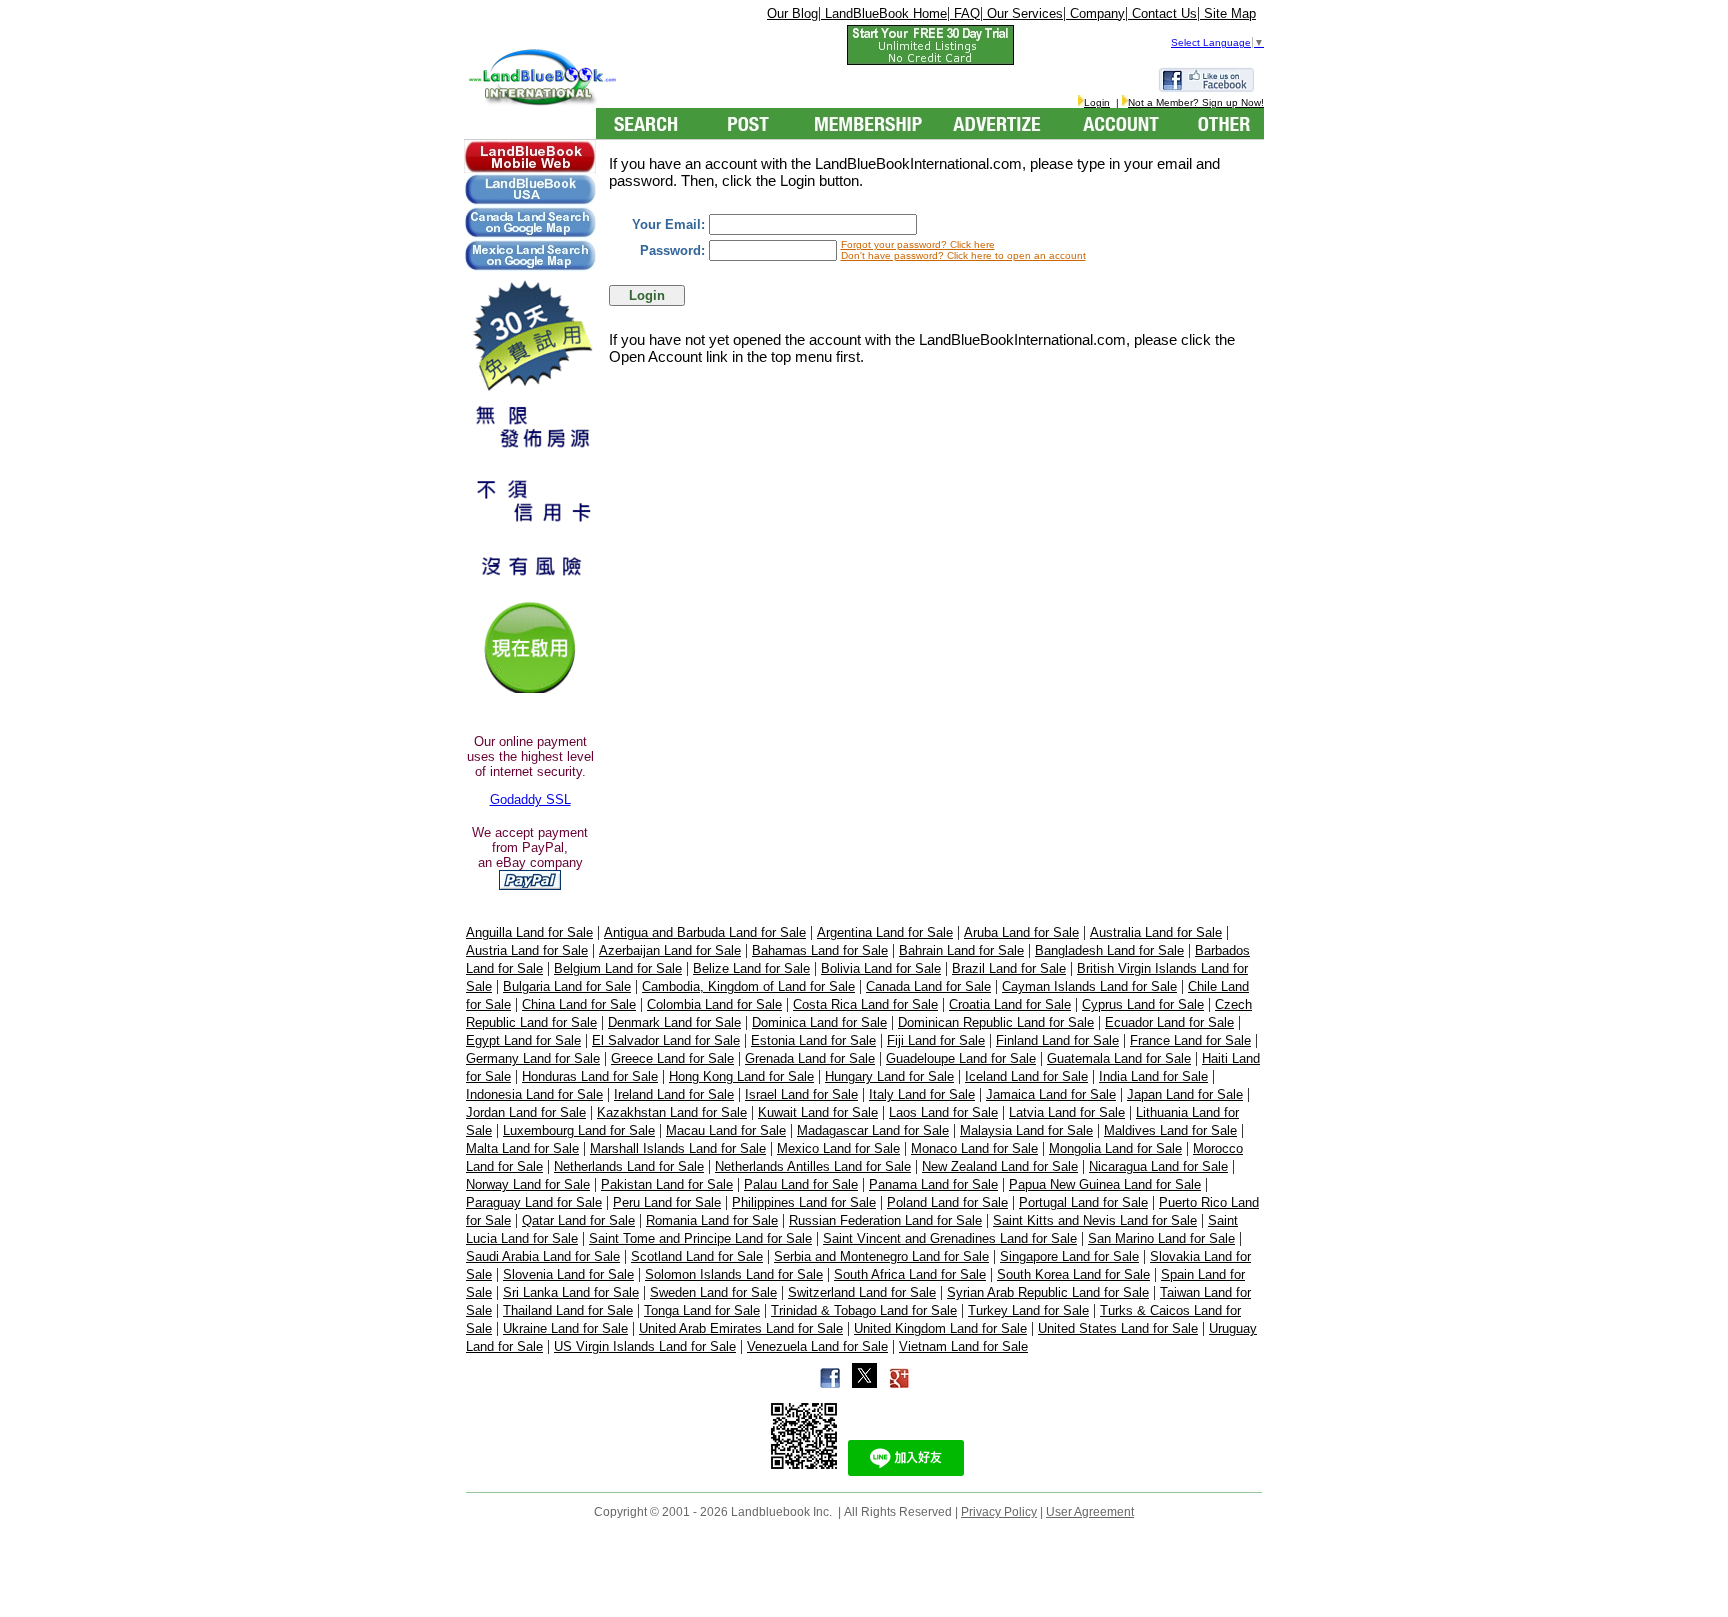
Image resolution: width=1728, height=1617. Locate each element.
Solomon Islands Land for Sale (734, 1274)
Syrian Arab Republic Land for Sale (1048, 1292)
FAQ (965, 13)
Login (1097, 102)
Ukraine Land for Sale (565, 1328)
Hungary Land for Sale (889, 1076)
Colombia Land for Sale (714, 1004)
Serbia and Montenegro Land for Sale (881, 1256)
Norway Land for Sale (528, 1184)
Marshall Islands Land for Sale (678, 1148)
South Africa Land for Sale (910, 1274)
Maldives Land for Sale (1170, 1130)
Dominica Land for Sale (819, 1022)
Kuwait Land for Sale (818, 1112)
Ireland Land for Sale (674, 1094)
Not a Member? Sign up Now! (1196, 102)
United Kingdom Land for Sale (940, 1328)
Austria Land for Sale (527, 950)
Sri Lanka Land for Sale (571, 1292)
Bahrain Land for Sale (961, 950)
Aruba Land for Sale (1021, 932)
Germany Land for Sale (533, 1058)
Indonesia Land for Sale (534, 1094)
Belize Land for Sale (751, 968)
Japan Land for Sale (1185, 1094)
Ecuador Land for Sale (1169, 1022)
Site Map (1228, 13)
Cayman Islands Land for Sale (1089, 986)
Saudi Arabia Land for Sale (543, 1256)
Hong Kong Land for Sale (741, 1076)
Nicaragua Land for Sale (1158, 1166)
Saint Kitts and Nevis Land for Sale (1095, 1220)
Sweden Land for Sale (713, 1292)
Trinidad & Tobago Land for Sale (864, 1310)
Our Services (1023, 13)
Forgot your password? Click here (918, 244)
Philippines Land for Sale (804, 1202)
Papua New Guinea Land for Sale (1105, 1184)
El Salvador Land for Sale (666, 1040)
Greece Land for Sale (672, 1058)
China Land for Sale (579, 1004)
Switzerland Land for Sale (862, 1292)
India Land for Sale (1153, 1076)
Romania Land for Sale (712, 1220)
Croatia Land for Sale (1010, 1004)
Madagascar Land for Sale (873, 1130)
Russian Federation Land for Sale (885, 1220)
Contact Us (1162, 13)
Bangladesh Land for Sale (1109, 950)
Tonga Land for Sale (702, 1310)
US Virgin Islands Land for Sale (645, 1346)
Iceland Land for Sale (1026, 1076)
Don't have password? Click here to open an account (963, 255)
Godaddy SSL (530, 799)
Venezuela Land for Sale (817, 1346)
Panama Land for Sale (933, 1184)
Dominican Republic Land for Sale (996, 1022)
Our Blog (792, 13)
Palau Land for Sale (801, 1184)
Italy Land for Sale (922, 1094)
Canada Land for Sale (928, 986)
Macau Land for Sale (726, 1130)
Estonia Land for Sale (813, 1040)
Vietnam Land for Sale (963, 1346)
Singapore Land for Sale (1069, 1256)
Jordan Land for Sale (526, 1112)
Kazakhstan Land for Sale (672, 1112)
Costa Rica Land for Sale (865, 1004)
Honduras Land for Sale (590, 1076)
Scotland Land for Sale (697, 1256)
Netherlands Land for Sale (629, 1166)
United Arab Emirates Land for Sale (741, 1328)
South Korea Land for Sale (1073, 1274)
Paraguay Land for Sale (534, 1202)
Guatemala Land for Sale (1119, 1058)
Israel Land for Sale (801, 1094)
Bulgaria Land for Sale (567, 986)
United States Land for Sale (1118, 1328)
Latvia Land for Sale (1067, 1112)
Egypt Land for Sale (523, 1040)
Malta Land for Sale (522, 1148)
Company (1095, 13)
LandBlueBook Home (884, 13)
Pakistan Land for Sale (667, 1184)
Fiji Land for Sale (936, 1040)
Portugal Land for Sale (1083, 1202)
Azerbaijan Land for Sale (670, 950)
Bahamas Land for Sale (820, 950)
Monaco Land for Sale (974, 1148)
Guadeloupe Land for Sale (961, 1058)
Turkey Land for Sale (1028, 1310)
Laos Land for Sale (943, 1112)
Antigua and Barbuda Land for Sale (705, 932)
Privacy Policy (999, 1512)
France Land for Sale (1190, 1040)
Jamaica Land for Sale (1051, 1094)
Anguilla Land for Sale (529, 932)
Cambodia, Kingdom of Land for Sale (748, 986)
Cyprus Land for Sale (1143, 1004)
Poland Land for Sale (947, 1202)
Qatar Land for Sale (578, 1220)
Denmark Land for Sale (674, 1022)
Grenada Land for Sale (810, 1058)
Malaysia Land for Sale (1026, 1130)
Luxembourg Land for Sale (579, 1130)
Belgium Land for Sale (618, 968)
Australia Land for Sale (1156, 932)
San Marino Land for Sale (1161, 1238)
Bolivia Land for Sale (881, 968)
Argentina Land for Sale (885, 932)
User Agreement (1090, 1512)
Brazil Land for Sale (1009, 968)
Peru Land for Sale (667, 1202)
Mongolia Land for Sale (1115, 1148)
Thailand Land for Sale (568, 1310)
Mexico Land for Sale (838, 1148)
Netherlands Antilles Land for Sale (813, 1166)
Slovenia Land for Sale (568, 1274)
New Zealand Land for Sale (1000, 1166)
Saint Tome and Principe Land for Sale (700, 1238)
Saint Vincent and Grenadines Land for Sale (950, 1238)
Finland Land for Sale (1057, 1040)
